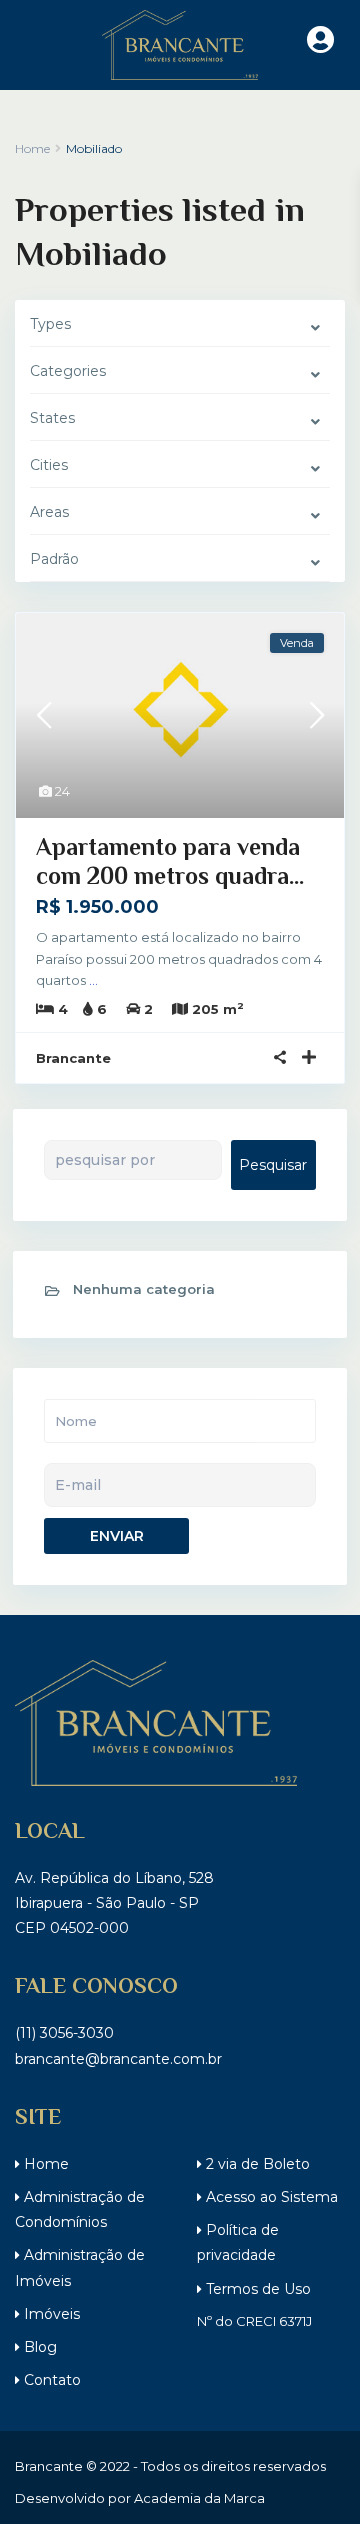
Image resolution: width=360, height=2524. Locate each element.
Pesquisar (273, 1165)
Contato (50, 2380)
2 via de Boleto (256, 2164)
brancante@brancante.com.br (118, 2059)
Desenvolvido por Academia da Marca (140, 2498)
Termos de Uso (256, 2289)
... (93, 980)
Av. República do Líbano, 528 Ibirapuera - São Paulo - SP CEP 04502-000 (114, 1903)
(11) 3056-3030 (64, 2033)
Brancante (73, 1058)
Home (44, 2164)
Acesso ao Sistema (270, 2197)
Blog (38, 2347)
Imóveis (50, 2314)
